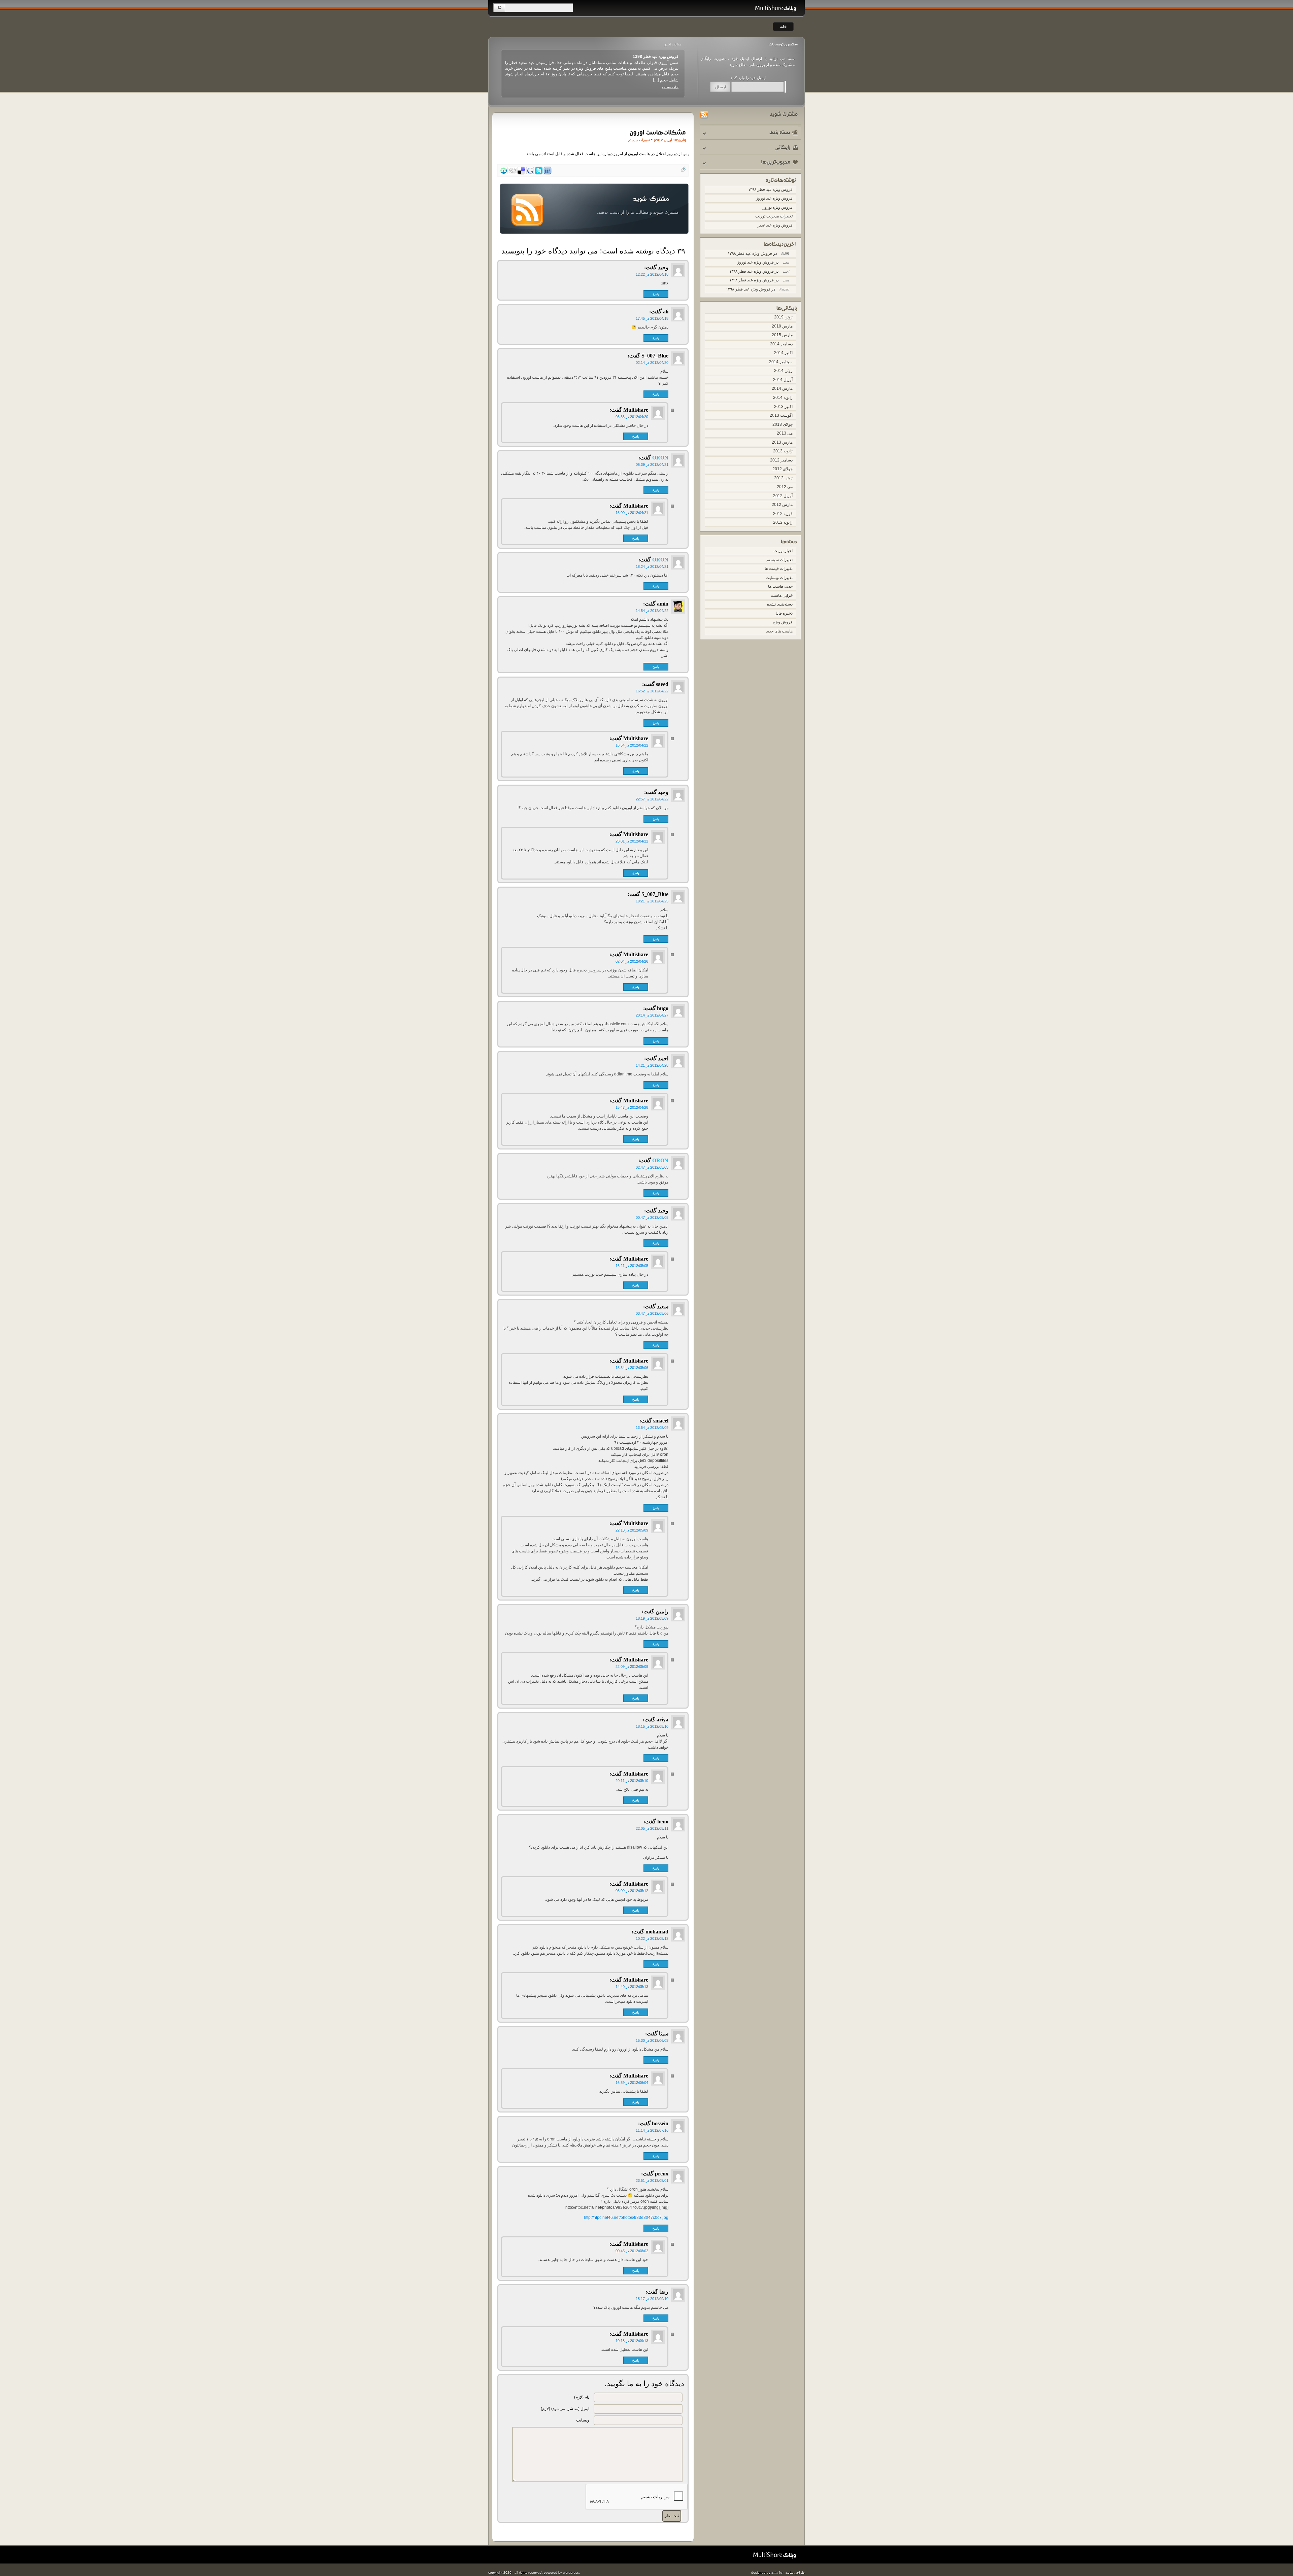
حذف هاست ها (780, 586)
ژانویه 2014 (783, 398)
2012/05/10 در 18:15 (652, 1726)
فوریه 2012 (783, 514)
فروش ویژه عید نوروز (774, 198)
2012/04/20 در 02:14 (652, 363)
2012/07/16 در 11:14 (652, 2130)
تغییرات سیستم (780, 560)
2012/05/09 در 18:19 (652, 1618)
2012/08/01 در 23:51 (652, 2180)
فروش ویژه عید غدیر (775, 225)
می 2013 (785, 433)
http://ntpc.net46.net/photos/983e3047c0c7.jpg (626, 2218)
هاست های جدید (779, 631)
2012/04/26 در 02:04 (632, 961)
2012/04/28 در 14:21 (652, 1065)
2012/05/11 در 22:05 (652, 1828)
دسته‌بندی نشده (780, 604)
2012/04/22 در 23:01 (632, 841)
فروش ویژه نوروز (664, 57)
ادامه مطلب (670, 81)
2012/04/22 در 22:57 (652, 799)
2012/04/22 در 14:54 (652, 611)
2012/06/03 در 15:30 (652, 2040)
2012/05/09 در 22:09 (632, 1667)
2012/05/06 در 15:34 (632, 1368)
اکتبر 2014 (783, 353)
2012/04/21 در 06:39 (652, 465)
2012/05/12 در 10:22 (652, 1938)
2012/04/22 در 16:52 (652, 691)
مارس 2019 (782, 326)
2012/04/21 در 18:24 (652, 566)
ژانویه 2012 (783, 522)
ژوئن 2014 (783, 371)
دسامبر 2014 (781, 344)
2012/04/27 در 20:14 (652, 1015)
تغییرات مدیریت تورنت (774, 216)
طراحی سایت (795, 2572)
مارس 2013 (782, 442)
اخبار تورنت (783, 551)
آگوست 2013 (781, 415)
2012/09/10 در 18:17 (652, 2299)
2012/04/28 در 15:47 (632, 1107)
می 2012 (785, 487)
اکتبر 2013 (783, 407)
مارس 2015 (782, 335)
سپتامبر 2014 (781, 362)
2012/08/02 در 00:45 (632, 2251)
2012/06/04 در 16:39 (632, 2083)
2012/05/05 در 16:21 (632, 1266)
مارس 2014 (782, 388)
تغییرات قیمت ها (779, 569)
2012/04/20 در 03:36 (632, 417)
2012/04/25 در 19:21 (652, 901)
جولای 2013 (783, 424)
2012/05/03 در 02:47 (652, 1167)
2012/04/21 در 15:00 (632, 513)
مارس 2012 (782, 505)
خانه (783, 27)
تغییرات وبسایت (779, 578)
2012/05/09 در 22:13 (632, 1530)
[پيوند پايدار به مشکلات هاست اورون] (657, 132)
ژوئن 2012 (783, 478)
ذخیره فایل (784, 613)
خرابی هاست (782, 595)
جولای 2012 (783, 469)
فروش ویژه (783, 622)
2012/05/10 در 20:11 (632, 1781)
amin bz (777, 2572)
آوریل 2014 (783, 380)
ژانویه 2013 (783, 451)
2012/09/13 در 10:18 (632, 2341)
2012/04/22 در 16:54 (632, 745)
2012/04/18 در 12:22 (652, 274)
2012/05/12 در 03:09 (632, 1891)
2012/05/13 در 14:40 (632, 1987)
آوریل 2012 (783, 496)
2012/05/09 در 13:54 (652, 1428)
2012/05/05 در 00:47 (652, 1217)
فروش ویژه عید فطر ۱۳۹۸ (770, 190)
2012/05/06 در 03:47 (652, 1313)
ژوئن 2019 (783, 317)
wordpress (571, 2572)
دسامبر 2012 (781, 460)
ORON (660, 458)
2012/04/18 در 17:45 (652, 318)
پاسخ (656, 294)
